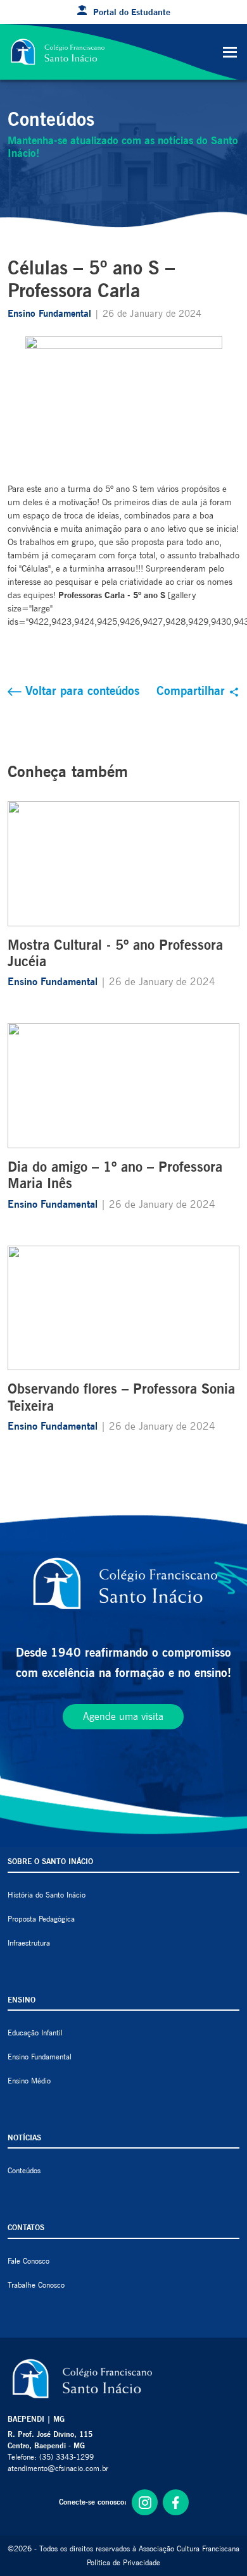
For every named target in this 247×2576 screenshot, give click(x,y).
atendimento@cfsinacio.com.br (58, 2468)
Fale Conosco (28, 2261)
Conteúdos (24, 2170)
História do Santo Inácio (47, 1895)
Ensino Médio (29, 2081)
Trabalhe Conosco (36, 2285)
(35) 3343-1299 (66, 2457)
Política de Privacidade (123, 2562)
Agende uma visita (123, 1716)
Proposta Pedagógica (41, 1919)
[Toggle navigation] (230, 52)
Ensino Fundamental (51, 314)
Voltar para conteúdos (80, 690)
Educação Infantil (35, 2033)
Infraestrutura (29, 1943)
